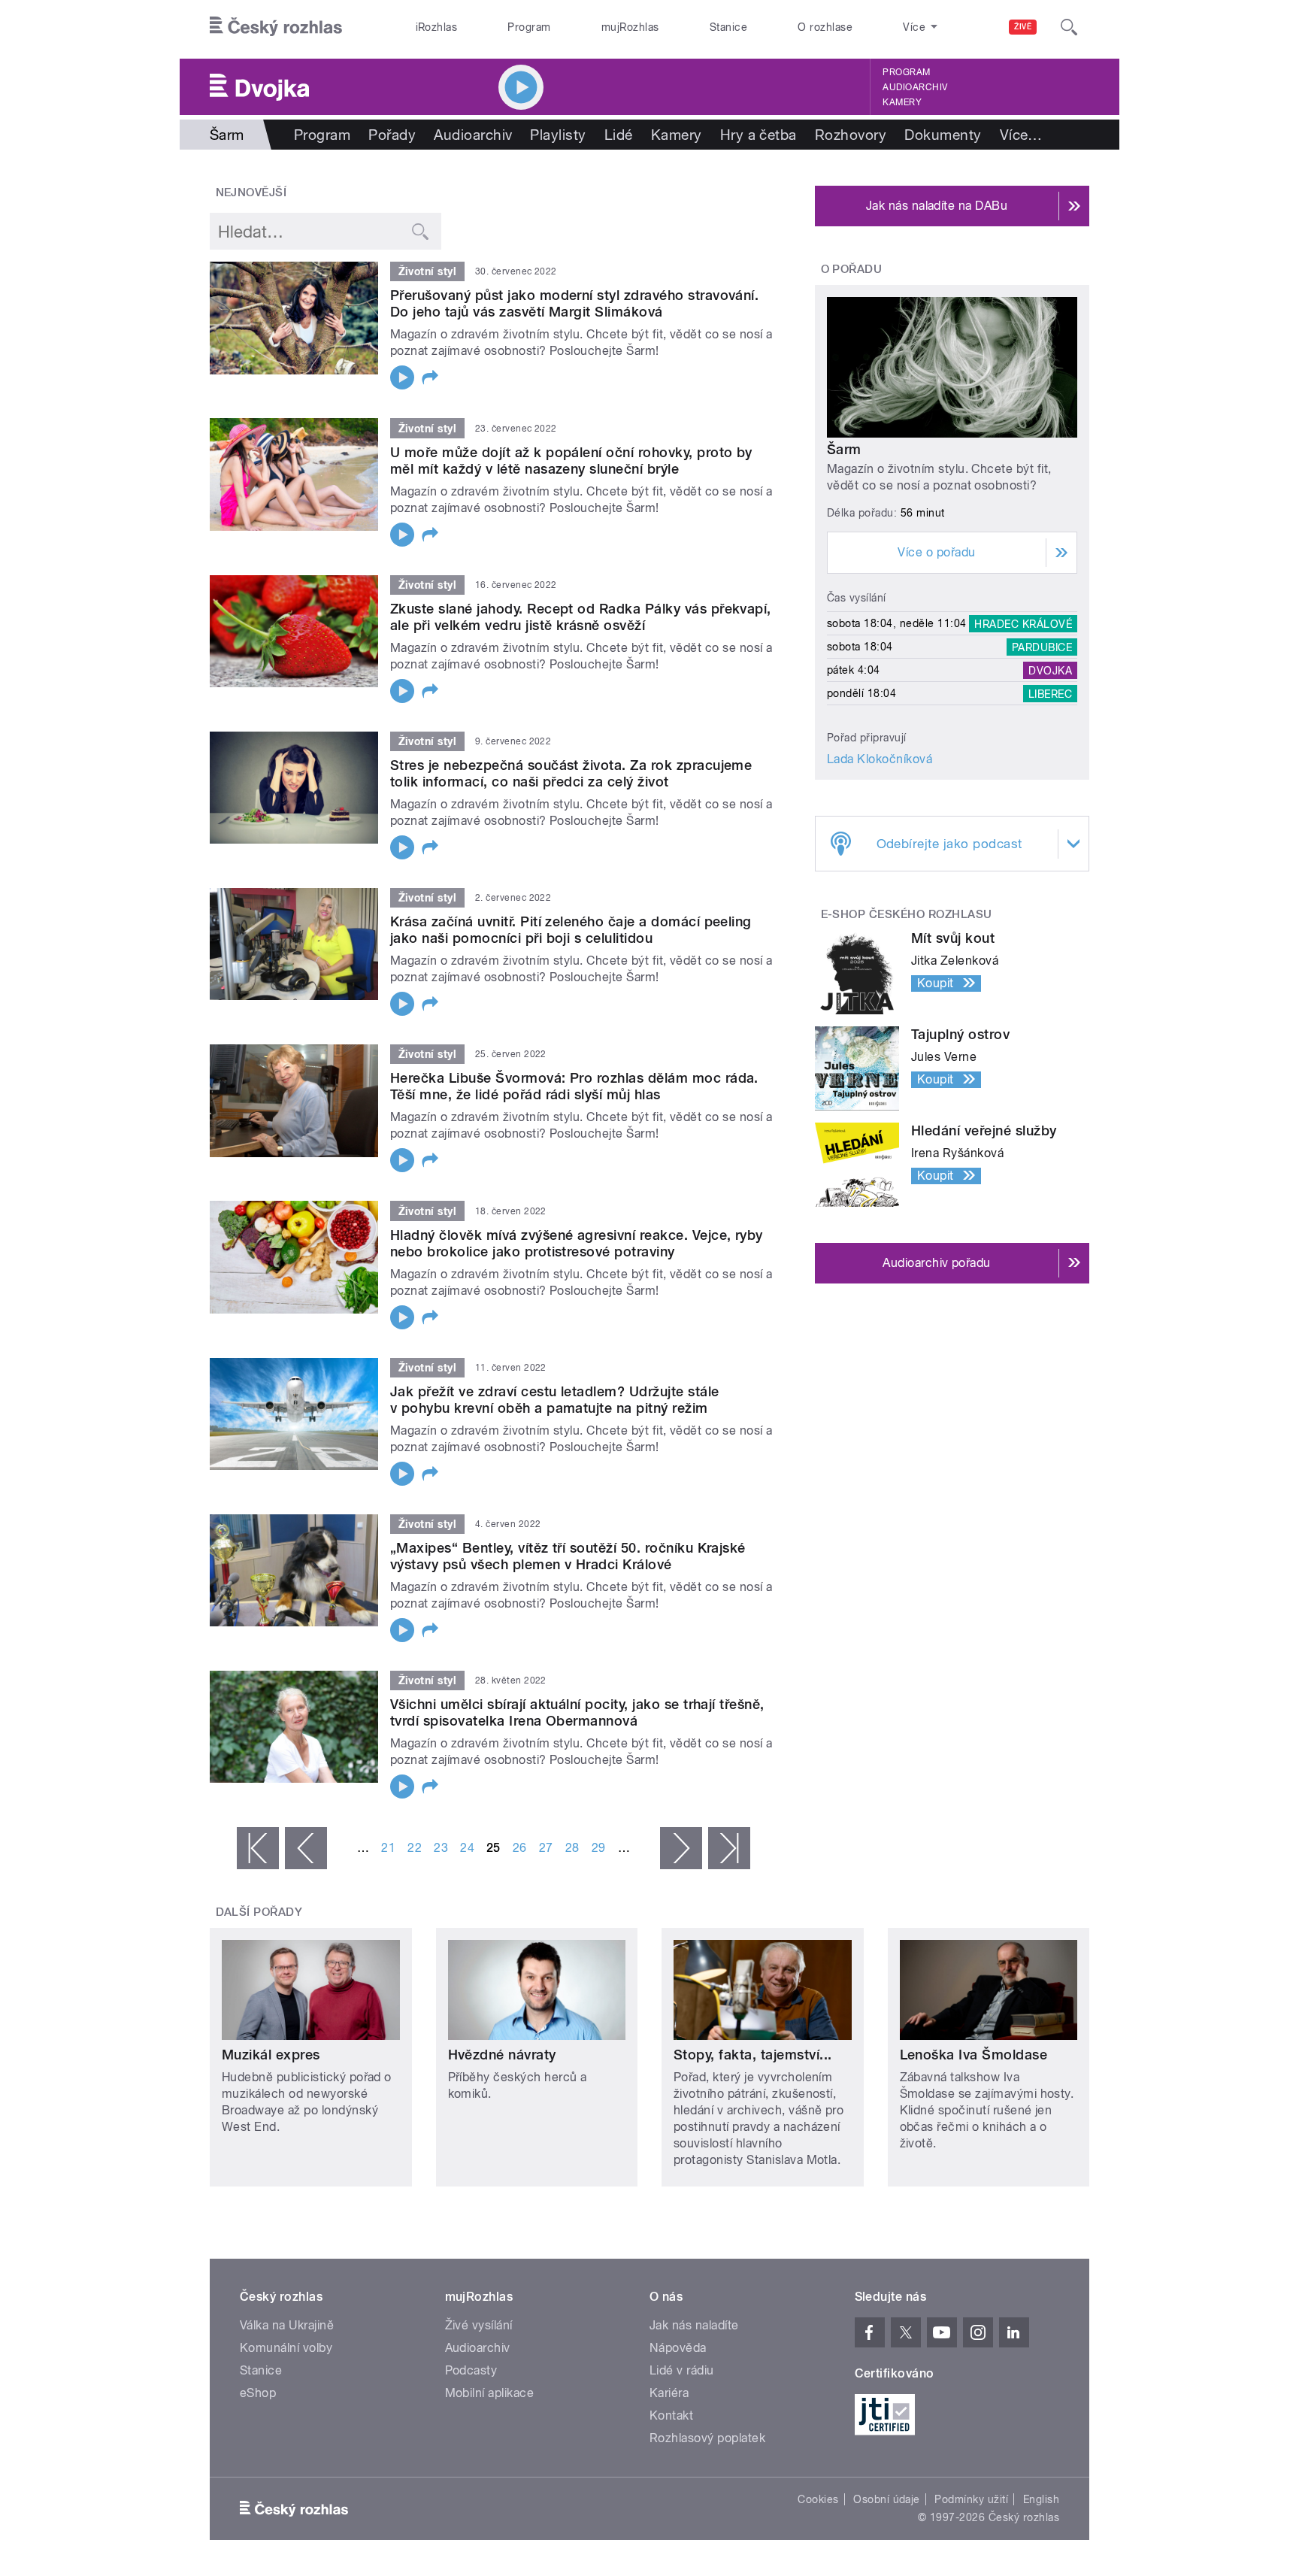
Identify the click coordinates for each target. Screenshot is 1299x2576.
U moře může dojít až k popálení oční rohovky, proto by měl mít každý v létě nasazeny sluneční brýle (571, 461)
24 (467, 1848)
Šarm (844, 449)
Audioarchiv (915, 87)
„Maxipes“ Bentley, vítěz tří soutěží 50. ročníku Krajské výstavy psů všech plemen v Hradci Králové (568, 1556)
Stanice (728, 27)
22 (415, 1848)
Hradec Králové (1023, 623)
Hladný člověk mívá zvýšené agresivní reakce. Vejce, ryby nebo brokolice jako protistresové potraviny (577, 1243)
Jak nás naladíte (694, 2325)
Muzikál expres (271, 2055)
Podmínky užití (971, 2499)
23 (441, 1848)
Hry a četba (759, 135)
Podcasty (471, 2370)
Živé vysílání (479, 2325)
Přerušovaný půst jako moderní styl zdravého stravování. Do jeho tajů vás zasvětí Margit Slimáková (574, 303)
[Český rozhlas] (276, 27)
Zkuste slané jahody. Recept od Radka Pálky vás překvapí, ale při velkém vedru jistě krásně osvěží (581, 617)
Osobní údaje (887, 2499)
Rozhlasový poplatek (707, 2438)
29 (599, 1848)
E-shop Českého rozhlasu (907, 914)
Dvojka (1050, 670)
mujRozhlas (630, 27)
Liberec (1050, 693)
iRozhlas (437, 27)
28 (572, 1848)
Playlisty (558, 135)
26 (520, 1848)
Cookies (818, 2499)
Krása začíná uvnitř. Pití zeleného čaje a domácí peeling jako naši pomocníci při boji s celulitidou (571, 930)
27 (546, 1848)
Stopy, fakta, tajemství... (752, 2055)
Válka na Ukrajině (287, 2325)
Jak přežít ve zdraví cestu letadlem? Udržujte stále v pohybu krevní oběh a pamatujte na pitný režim (554, 1400)
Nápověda (678, 2348)
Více (1021, 135)
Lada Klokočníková (880, 759)
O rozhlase (825, 27)
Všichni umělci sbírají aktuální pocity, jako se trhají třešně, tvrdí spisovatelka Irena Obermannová (577, 1712)
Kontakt (671, 2415)
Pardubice (1042, 647)
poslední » (729, 1848)
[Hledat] (1069, 27)
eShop (258, 2393)
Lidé (619, 135)
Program (529, 27)
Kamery (902, 102)
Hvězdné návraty (502, 2055)
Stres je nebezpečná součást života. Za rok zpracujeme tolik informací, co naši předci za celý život (571, 773)
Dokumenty (943, 135)
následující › (681, 1848)
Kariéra (669, 2393)
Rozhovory (851, 135)
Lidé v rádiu (682, 2370)
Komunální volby (286, 2348)
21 (388, 1848)
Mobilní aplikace (490, 2393)
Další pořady (259, 1912)
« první (258, 1848)
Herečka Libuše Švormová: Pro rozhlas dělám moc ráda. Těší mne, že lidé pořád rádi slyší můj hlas (574, 1086)
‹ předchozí (306, 1848)
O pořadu (852, 269)
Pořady (392, 135)
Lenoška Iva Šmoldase (974, 2055)
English (1041, 2499)
